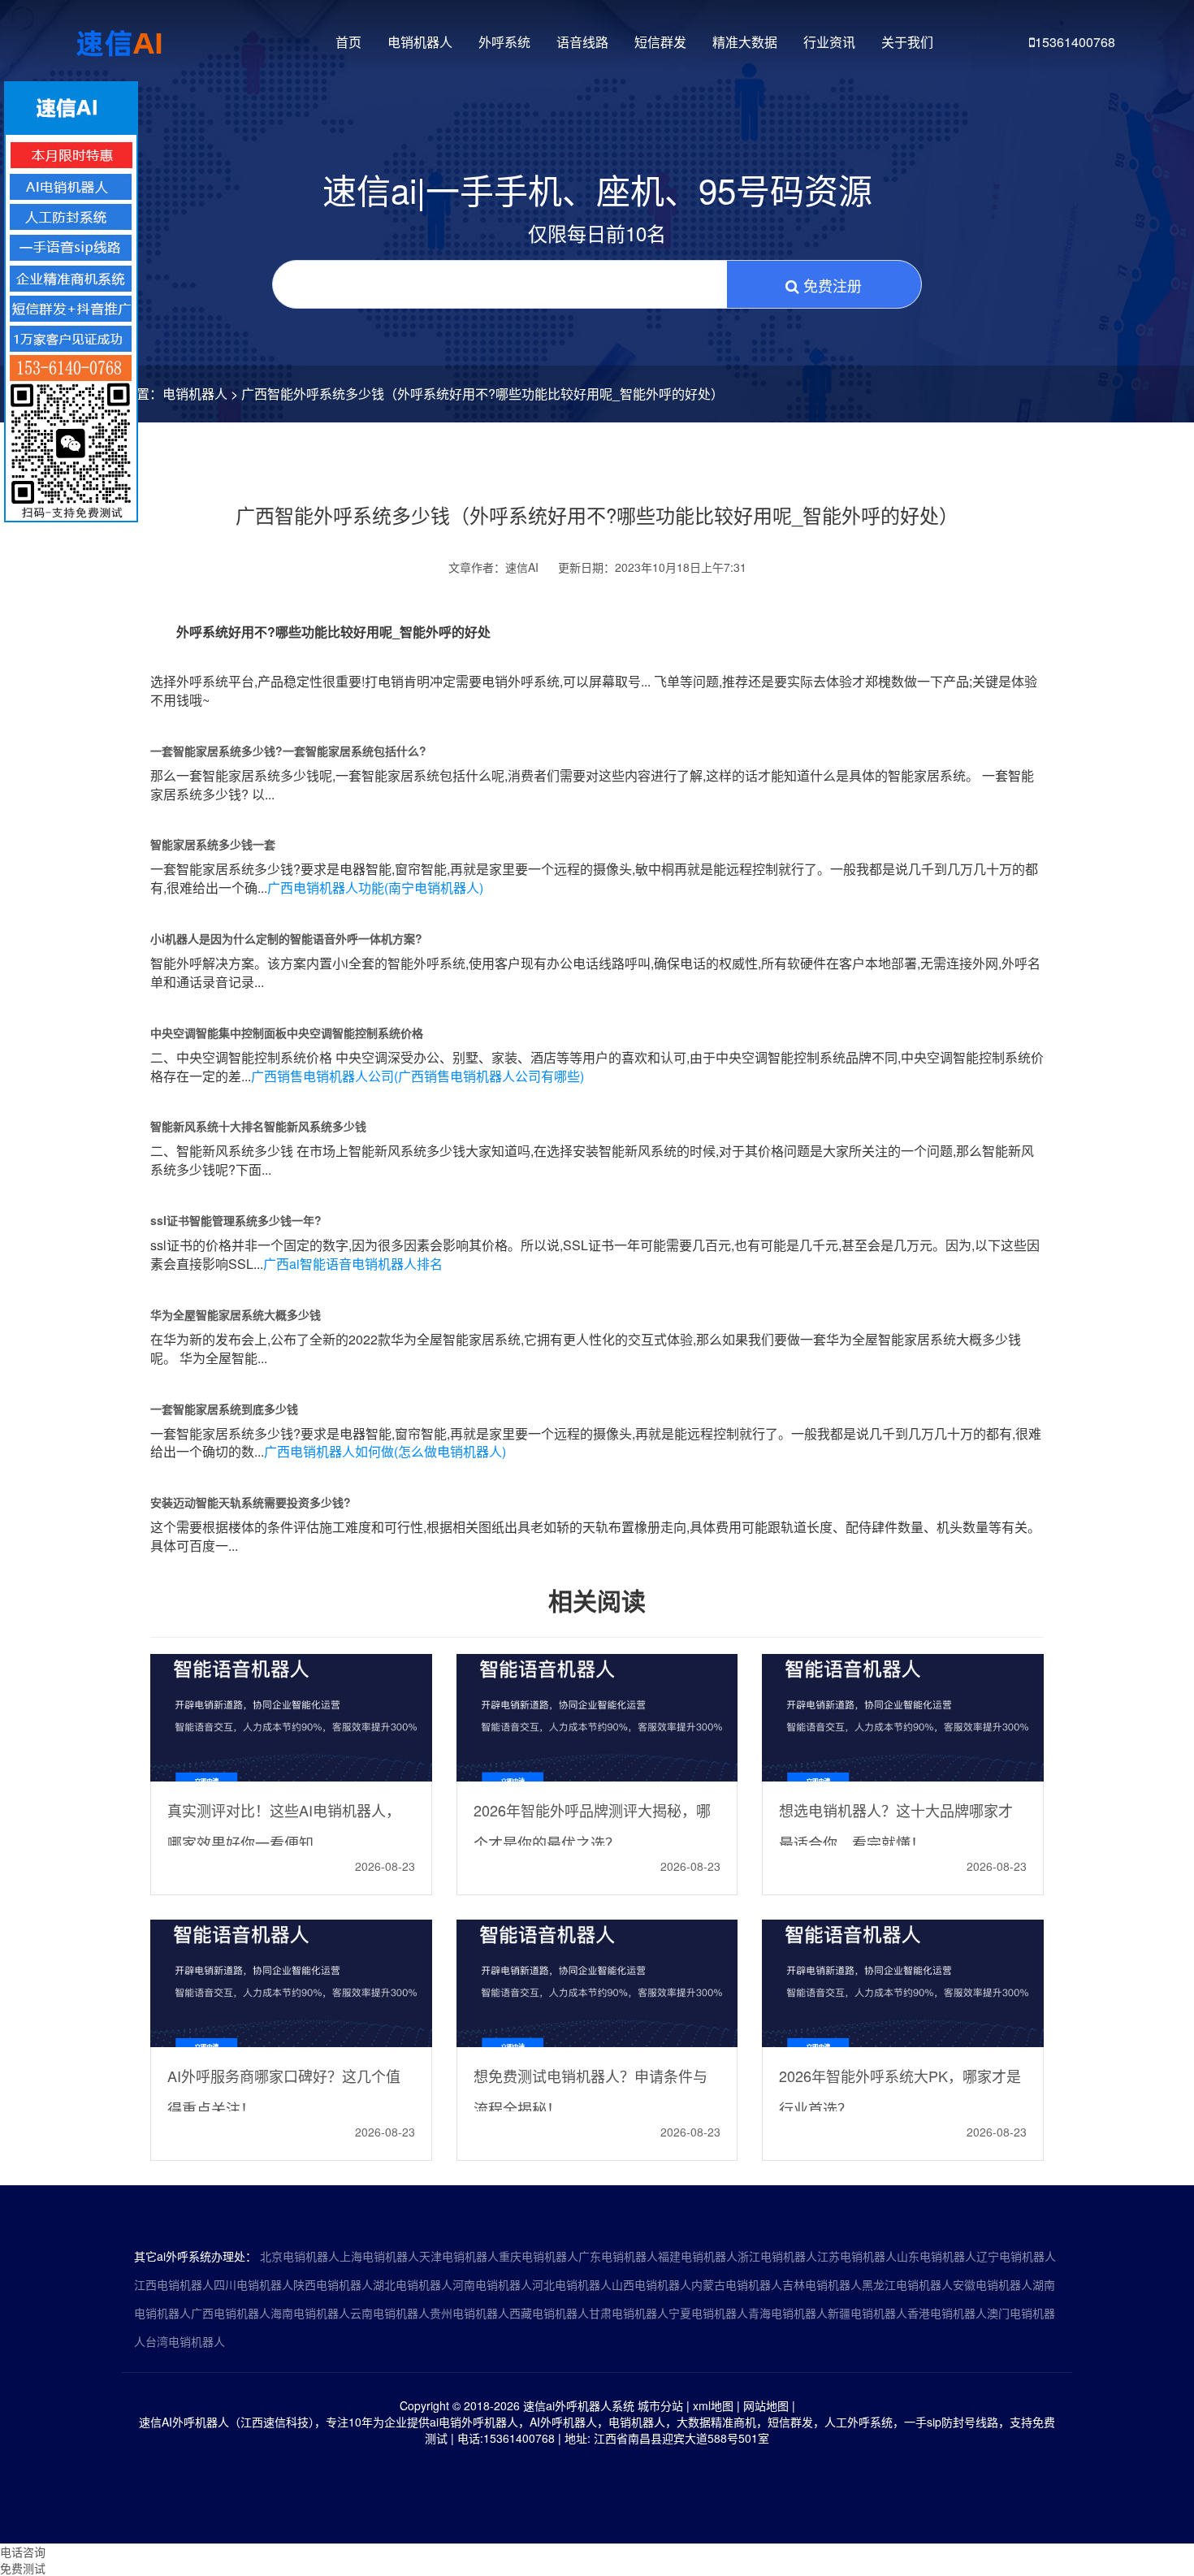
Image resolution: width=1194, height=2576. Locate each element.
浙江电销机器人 (777, 2256)
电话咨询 (23, 2552)
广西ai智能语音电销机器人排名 (353, 1264)
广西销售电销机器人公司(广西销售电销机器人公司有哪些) (417, 1076)
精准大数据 (745, 42)
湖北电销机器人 (413, 2284)
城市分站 (660, 2405)
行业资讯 (829, 42)
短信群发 (660, 42)
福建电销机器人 (698, 2256)
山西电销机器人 (651, 2284)
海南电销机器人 (310, 2313)
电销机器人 (420, 42)
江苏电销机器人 (857, 2256)
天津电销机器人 (459, 2256)
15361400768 (1075, 42)
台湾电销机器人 (185, 2341)
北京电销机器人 (300, 2256)
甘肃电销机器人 (629, 2313)
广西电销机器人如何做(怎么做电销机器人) (385, 1451)
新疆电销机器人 (867, 2313)
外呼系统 (504, 42)
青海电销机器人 (788, 2313)
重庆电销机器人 (539, 2256)
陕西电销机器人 (333, 2284)
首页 (348, 42)
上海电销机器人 (379, 2256)
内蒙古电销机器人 (737, 2284)
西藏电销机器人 (549, 2313)
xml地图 (713, 2405)
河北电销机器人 (572, 2284)
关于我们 (907, 42)
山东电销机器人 (937, 2256)
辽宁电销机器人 (1016, 2256)
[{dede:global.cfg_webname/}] (121, 37)
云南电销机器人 (390, 2313)
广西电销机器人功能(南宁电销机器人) (375, 888)
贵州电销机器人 (469, 2313)
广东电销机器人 (618, 2256)
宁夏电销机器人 (708, 2313)
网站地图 (766, 2405)
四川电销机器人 (253, 2284)
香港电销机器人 (947, 2313)
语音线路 (582, 42)
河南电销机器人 (492, 2284)
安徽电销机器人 (993, 2284)
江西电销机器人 (174, 2284)
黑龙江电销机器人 (907, 2284)
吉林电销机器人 (822, 2284)
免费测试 (23, 2568)
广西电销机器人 (231, 2313)
